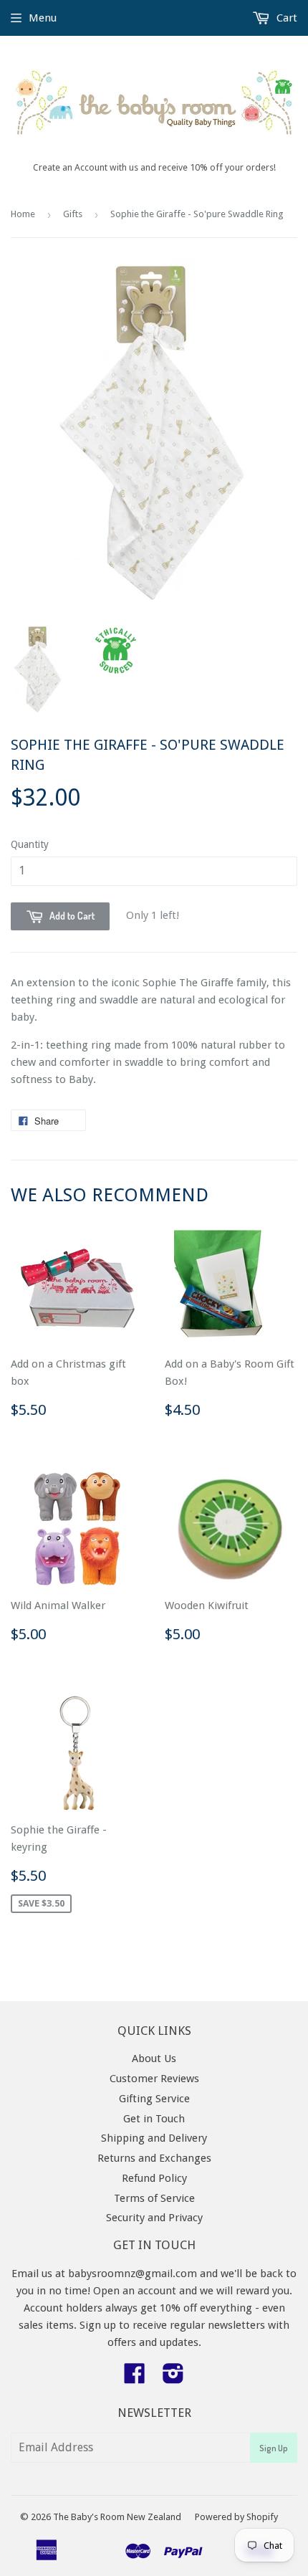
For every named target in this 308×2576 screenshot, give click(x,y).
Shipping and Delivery (154, 2138)
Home (23, 214)
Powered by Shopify (236, 2517)
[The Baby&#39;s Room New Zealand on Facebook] (135, 2378)
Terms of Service (154, 2198)
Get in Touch (154, 2119)
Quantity (30, 844)
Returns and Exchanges (154, 2158)
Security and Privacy (154, 2218)
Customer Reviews (154, 2079)
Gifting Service (154, 2099)
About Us (154, 2059)
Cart (285, 18)
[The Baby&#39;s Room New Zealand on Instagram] (173, 2378)
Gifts (73, 214)
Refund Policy (154, 2178)
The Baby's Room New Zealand (117, 2517)
